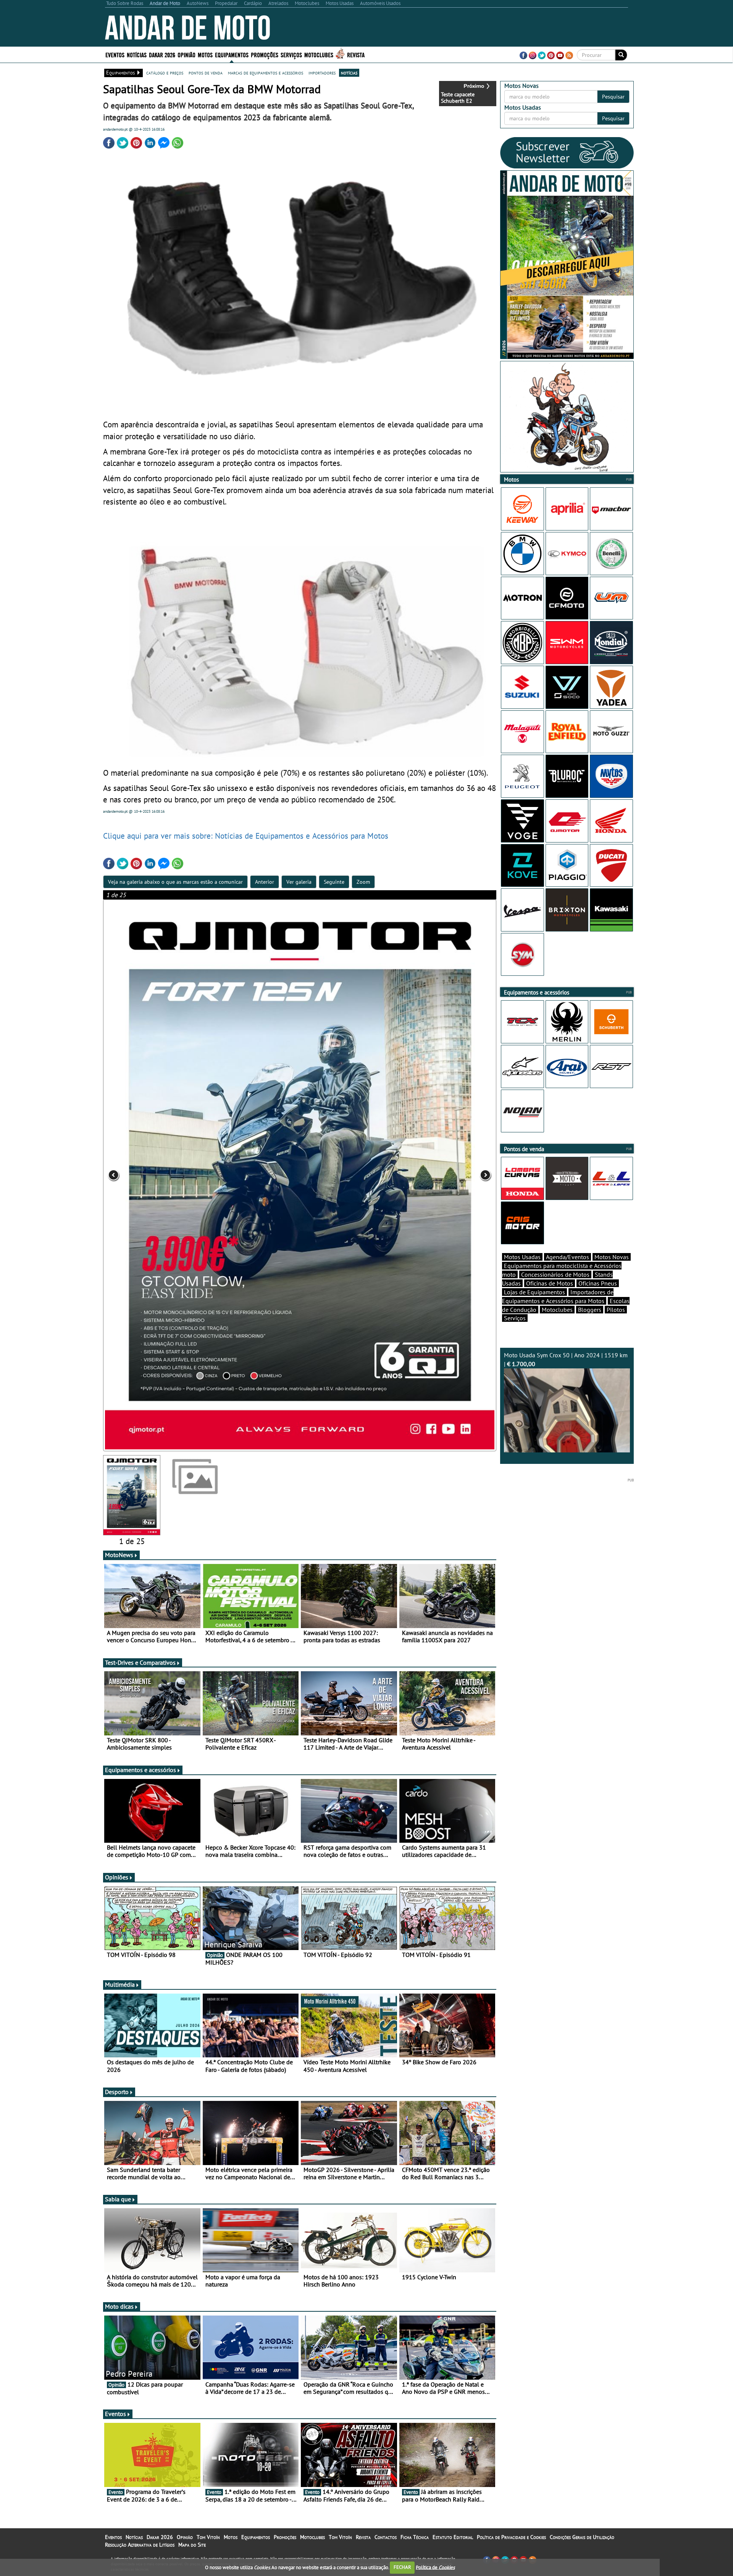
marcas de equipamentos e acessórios (266, 73)
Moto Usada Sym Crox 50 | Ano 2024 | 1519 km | (566, 1359)
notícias (349, 73)
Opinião (186, 54)
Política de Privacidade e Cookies (511, 2537)
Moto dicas (119, 2306)
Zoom (363, 882)
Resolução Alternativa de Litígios (140, 2545)
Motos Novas (612, 1257)
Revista (356, 54)
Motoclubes (319, 54)
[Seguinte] (418, 1175)
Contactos (386, 2537)
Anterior (265, 882)
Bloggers (590, 1310)
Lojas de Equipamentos (534, 1292)
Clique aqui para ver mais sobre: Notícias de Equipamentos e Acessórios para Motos (246, 836)
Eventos (115, 54)
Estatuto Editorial (453, 2537)
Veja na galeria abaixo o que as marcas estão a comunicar (175, 882)
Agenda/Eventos (568, 1257)
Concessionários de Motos (555, 1274)
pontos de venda (206, 73)
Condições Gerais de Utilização (582, 2537)
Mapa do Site (192, 2545)
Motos (231, 2537)
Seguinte (334, 882)
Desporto (117, 2092)
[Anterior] (182, 1175)
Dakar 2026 (162, 54)
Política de (435, 2567)
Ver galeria (299, 882)
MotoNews (119, 1555)
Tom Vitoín (208, 2537)
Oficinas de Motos (550, 1283)
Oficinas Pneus (598, 1283)
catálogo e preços (165, 73)
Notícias (134, 2537)
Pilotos (616, 1310)
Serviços (515, 1318)
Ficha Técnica (415, 2537)
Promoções (265, 54)
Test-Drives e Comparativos (140, 1662)
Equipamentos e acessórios (140, 1770)
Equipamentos (256, 2537)
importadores (322, 73)
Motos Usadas (522, 1257)
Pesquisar (613, 97)
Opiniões (117, 1877)
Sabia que (118, 2199)
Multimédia (120, 1984)
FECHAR (402, 2567)
